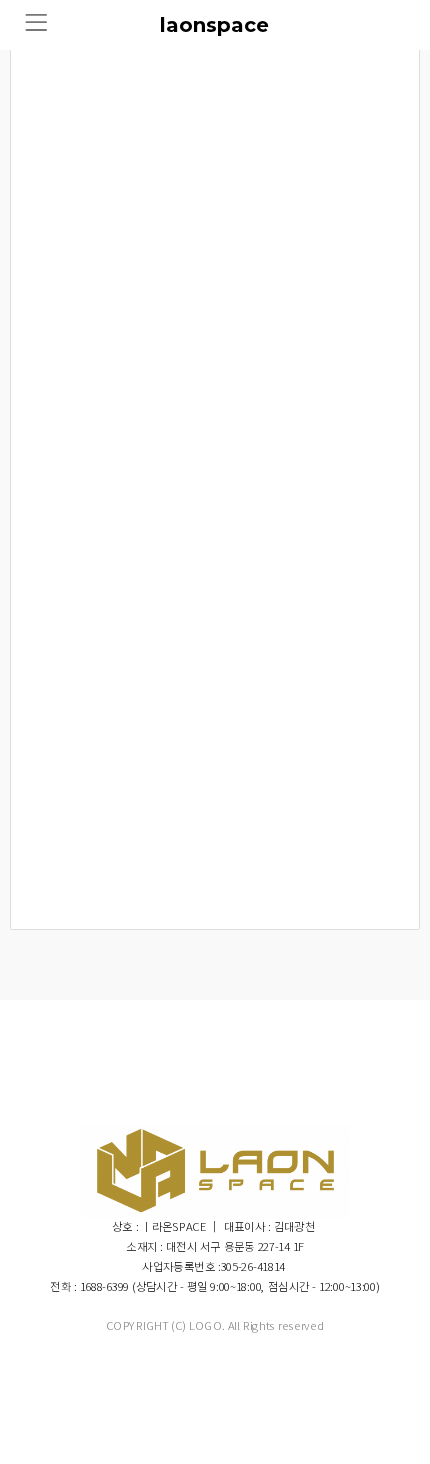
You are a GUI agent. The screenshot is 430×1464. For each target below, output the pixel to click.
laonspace (214, 25)
